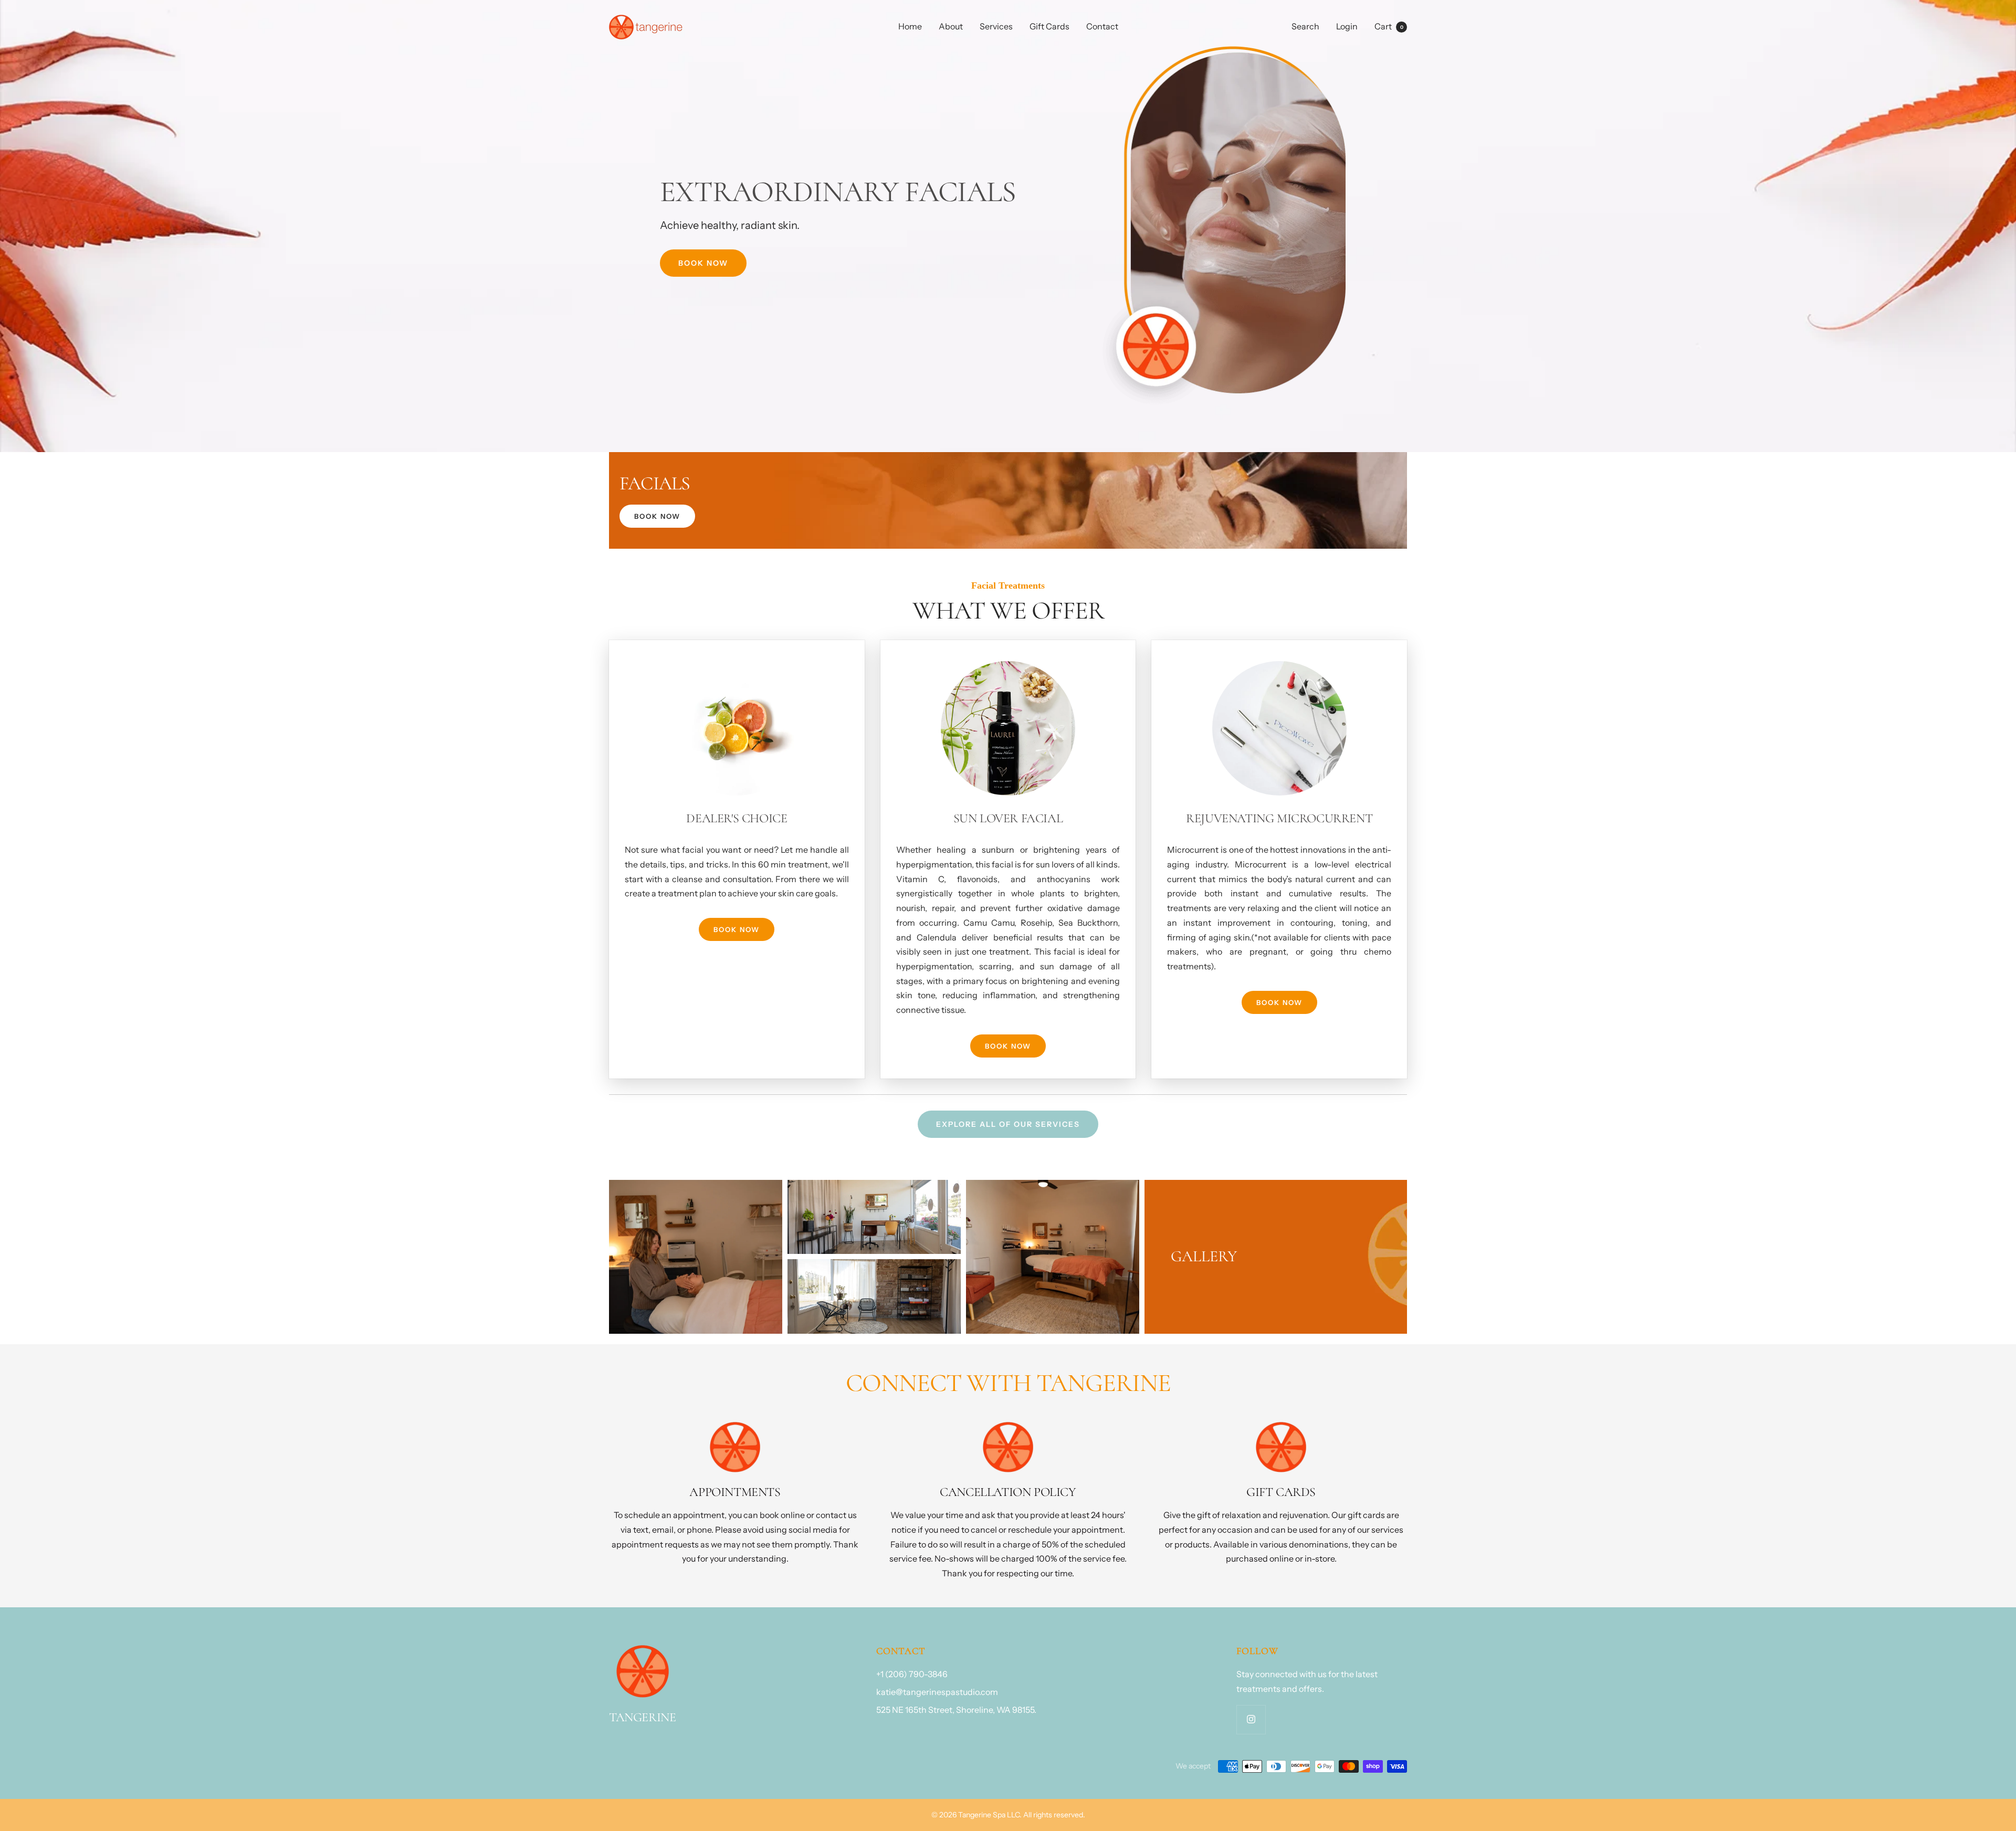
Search (1305, 26)
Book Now (703, 263)
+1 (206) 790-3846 (912, 1674)
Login (1347, 26)
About (951, 26)
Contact (1102, 26)
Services (996, 26)
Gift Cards (1049, 26)
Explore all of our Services (1008, 1124)
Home (910, 26)
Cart (1389, 26)
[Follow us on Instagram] (1251, 1719)
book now (657, 516)
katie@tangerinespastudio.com (937, 1692)
